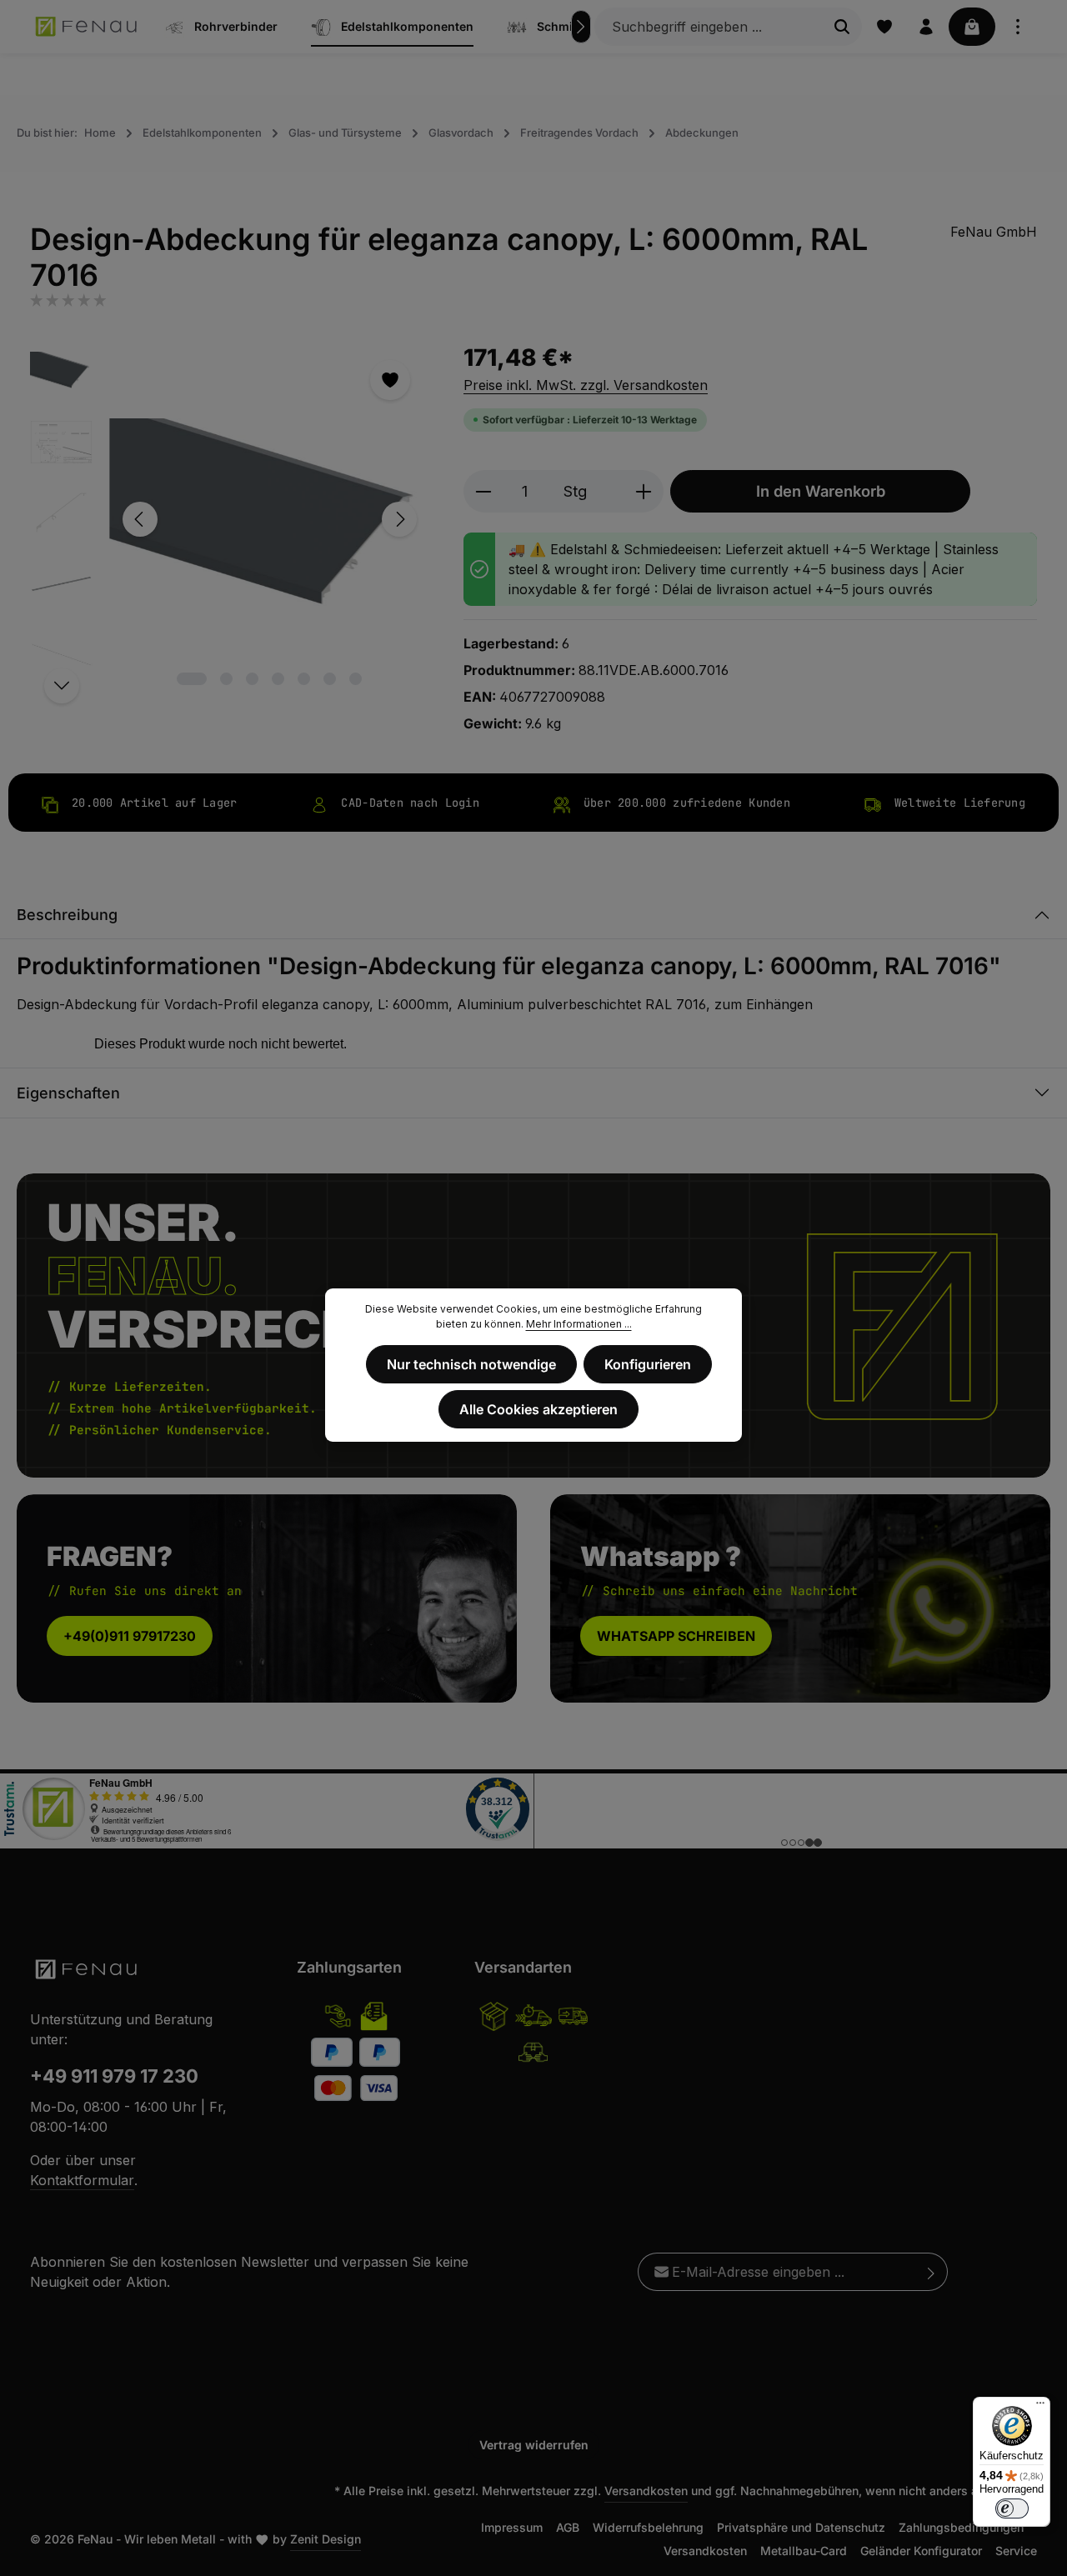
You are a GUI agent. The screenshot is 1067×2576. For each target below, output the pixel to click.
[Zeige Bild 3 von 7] (252, 679)
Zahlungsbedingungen (961, 2527)
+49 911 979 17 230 (114, 2076)
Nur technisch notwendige (471, 1364)
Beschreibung (67, 915)
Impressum (512, 2527)
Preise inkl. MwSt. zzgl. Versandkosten (586, 385)
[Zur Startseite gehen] (87, 27)
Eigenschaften (68, 1093)
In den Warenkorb (821, 491)
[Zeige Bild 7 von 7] (356, 679)
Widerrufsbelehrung (648, 2527)
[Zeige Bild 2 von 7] (226, 679)
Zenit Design (326, 2539)
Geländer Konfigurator (921, 2551)
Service (1016, 2551)
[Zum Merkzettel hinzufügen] (390, 380)
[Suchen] (842, 27)
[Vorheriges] (140, 519)
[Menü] (1040, 2407)
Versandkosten (646, 2491)
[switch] (1012, 2508)
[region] (230, 519)
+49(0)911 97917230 (130, 1636)
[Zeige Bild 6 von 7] (330, 679)
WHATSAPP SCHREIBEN (676, 1636)
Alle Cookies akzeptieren (539, 1409)
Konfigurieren (648, 1364)
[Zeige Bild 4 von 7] (278, 679)
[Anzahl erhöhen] (644, 491)
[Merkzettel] (884, 27)
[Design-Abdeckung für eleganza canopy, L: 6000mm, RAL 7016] (269, 519)
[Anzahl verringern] (483, 491)
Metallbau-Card (804, 2551)
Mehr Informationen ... (579, 1324)
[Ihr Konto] (926, 27)
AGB (568, 2527)
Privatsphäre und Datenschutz (801, 2527)
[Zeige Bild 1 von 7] (192, 679)
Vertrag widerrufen (534, 2445)
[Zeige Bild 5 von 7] (304, 679)
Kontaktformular (82, 2180)
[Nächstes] (581, 27)
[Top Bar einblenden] (1018, 27)
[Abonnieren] (932, 2272)
